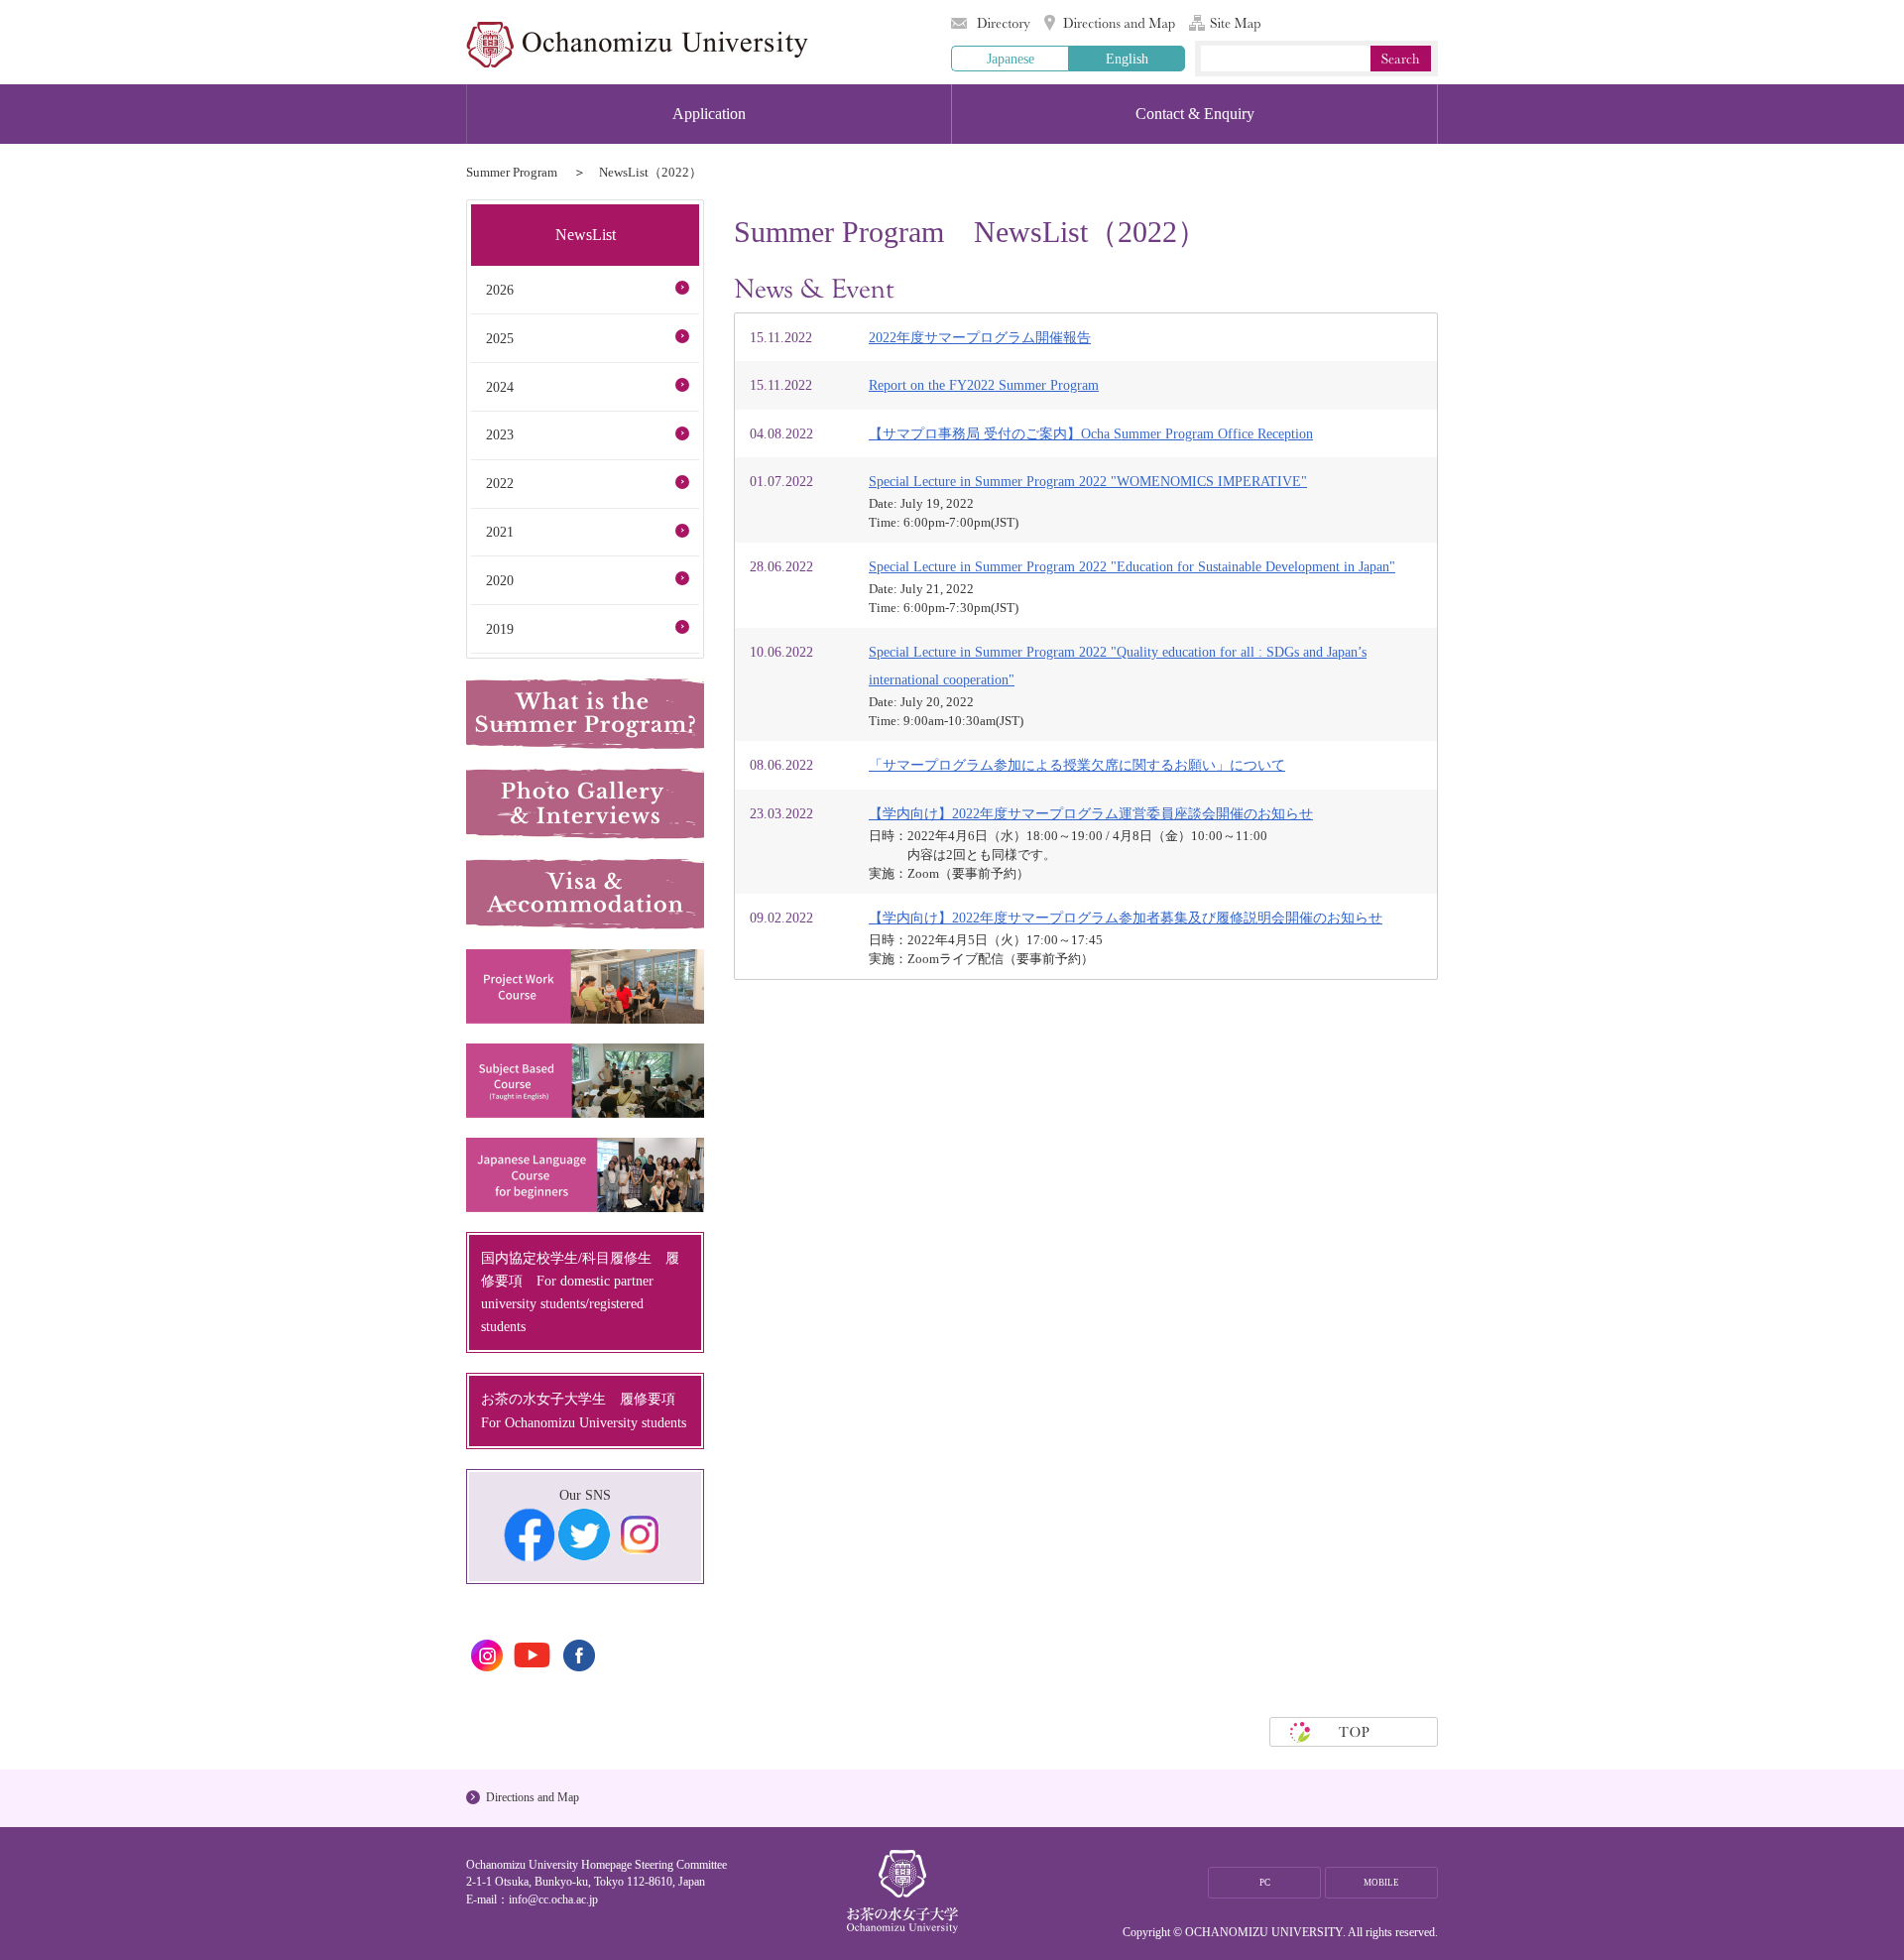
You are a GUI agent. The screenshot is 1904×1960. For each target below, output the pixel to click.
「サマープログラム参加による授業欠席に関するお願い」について (1077, 765)
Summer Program (512, 172)
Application (709, 114)
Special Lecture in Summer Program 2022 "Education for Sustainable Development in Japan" (1132, 566)
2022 (500, 483)
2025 (500, 338)
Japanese (1011, 59)
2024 (500, 387)
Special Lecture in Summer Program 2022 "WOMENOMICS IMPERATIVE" (1088, 481)
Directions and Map (1110, 23)
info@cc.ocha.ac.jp (553, 1899)
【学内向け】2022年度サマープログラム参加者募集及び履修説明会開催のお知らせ (1126, 918)
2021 (500, 532)
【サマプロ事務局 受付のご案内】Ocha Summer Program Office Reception (1091, 433)
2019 (500, 629)
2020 (500, 580)
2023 (500, 434)
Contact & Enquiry (1195, 114)
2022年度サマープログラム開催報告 (980, 337)
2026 (500, 290)
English (1127, 59)
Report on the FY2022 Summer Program (984, 385)
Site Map (1225, 23)
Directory (991, 23)
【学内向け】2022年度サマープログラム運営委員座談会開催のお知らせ (1091, 813)
